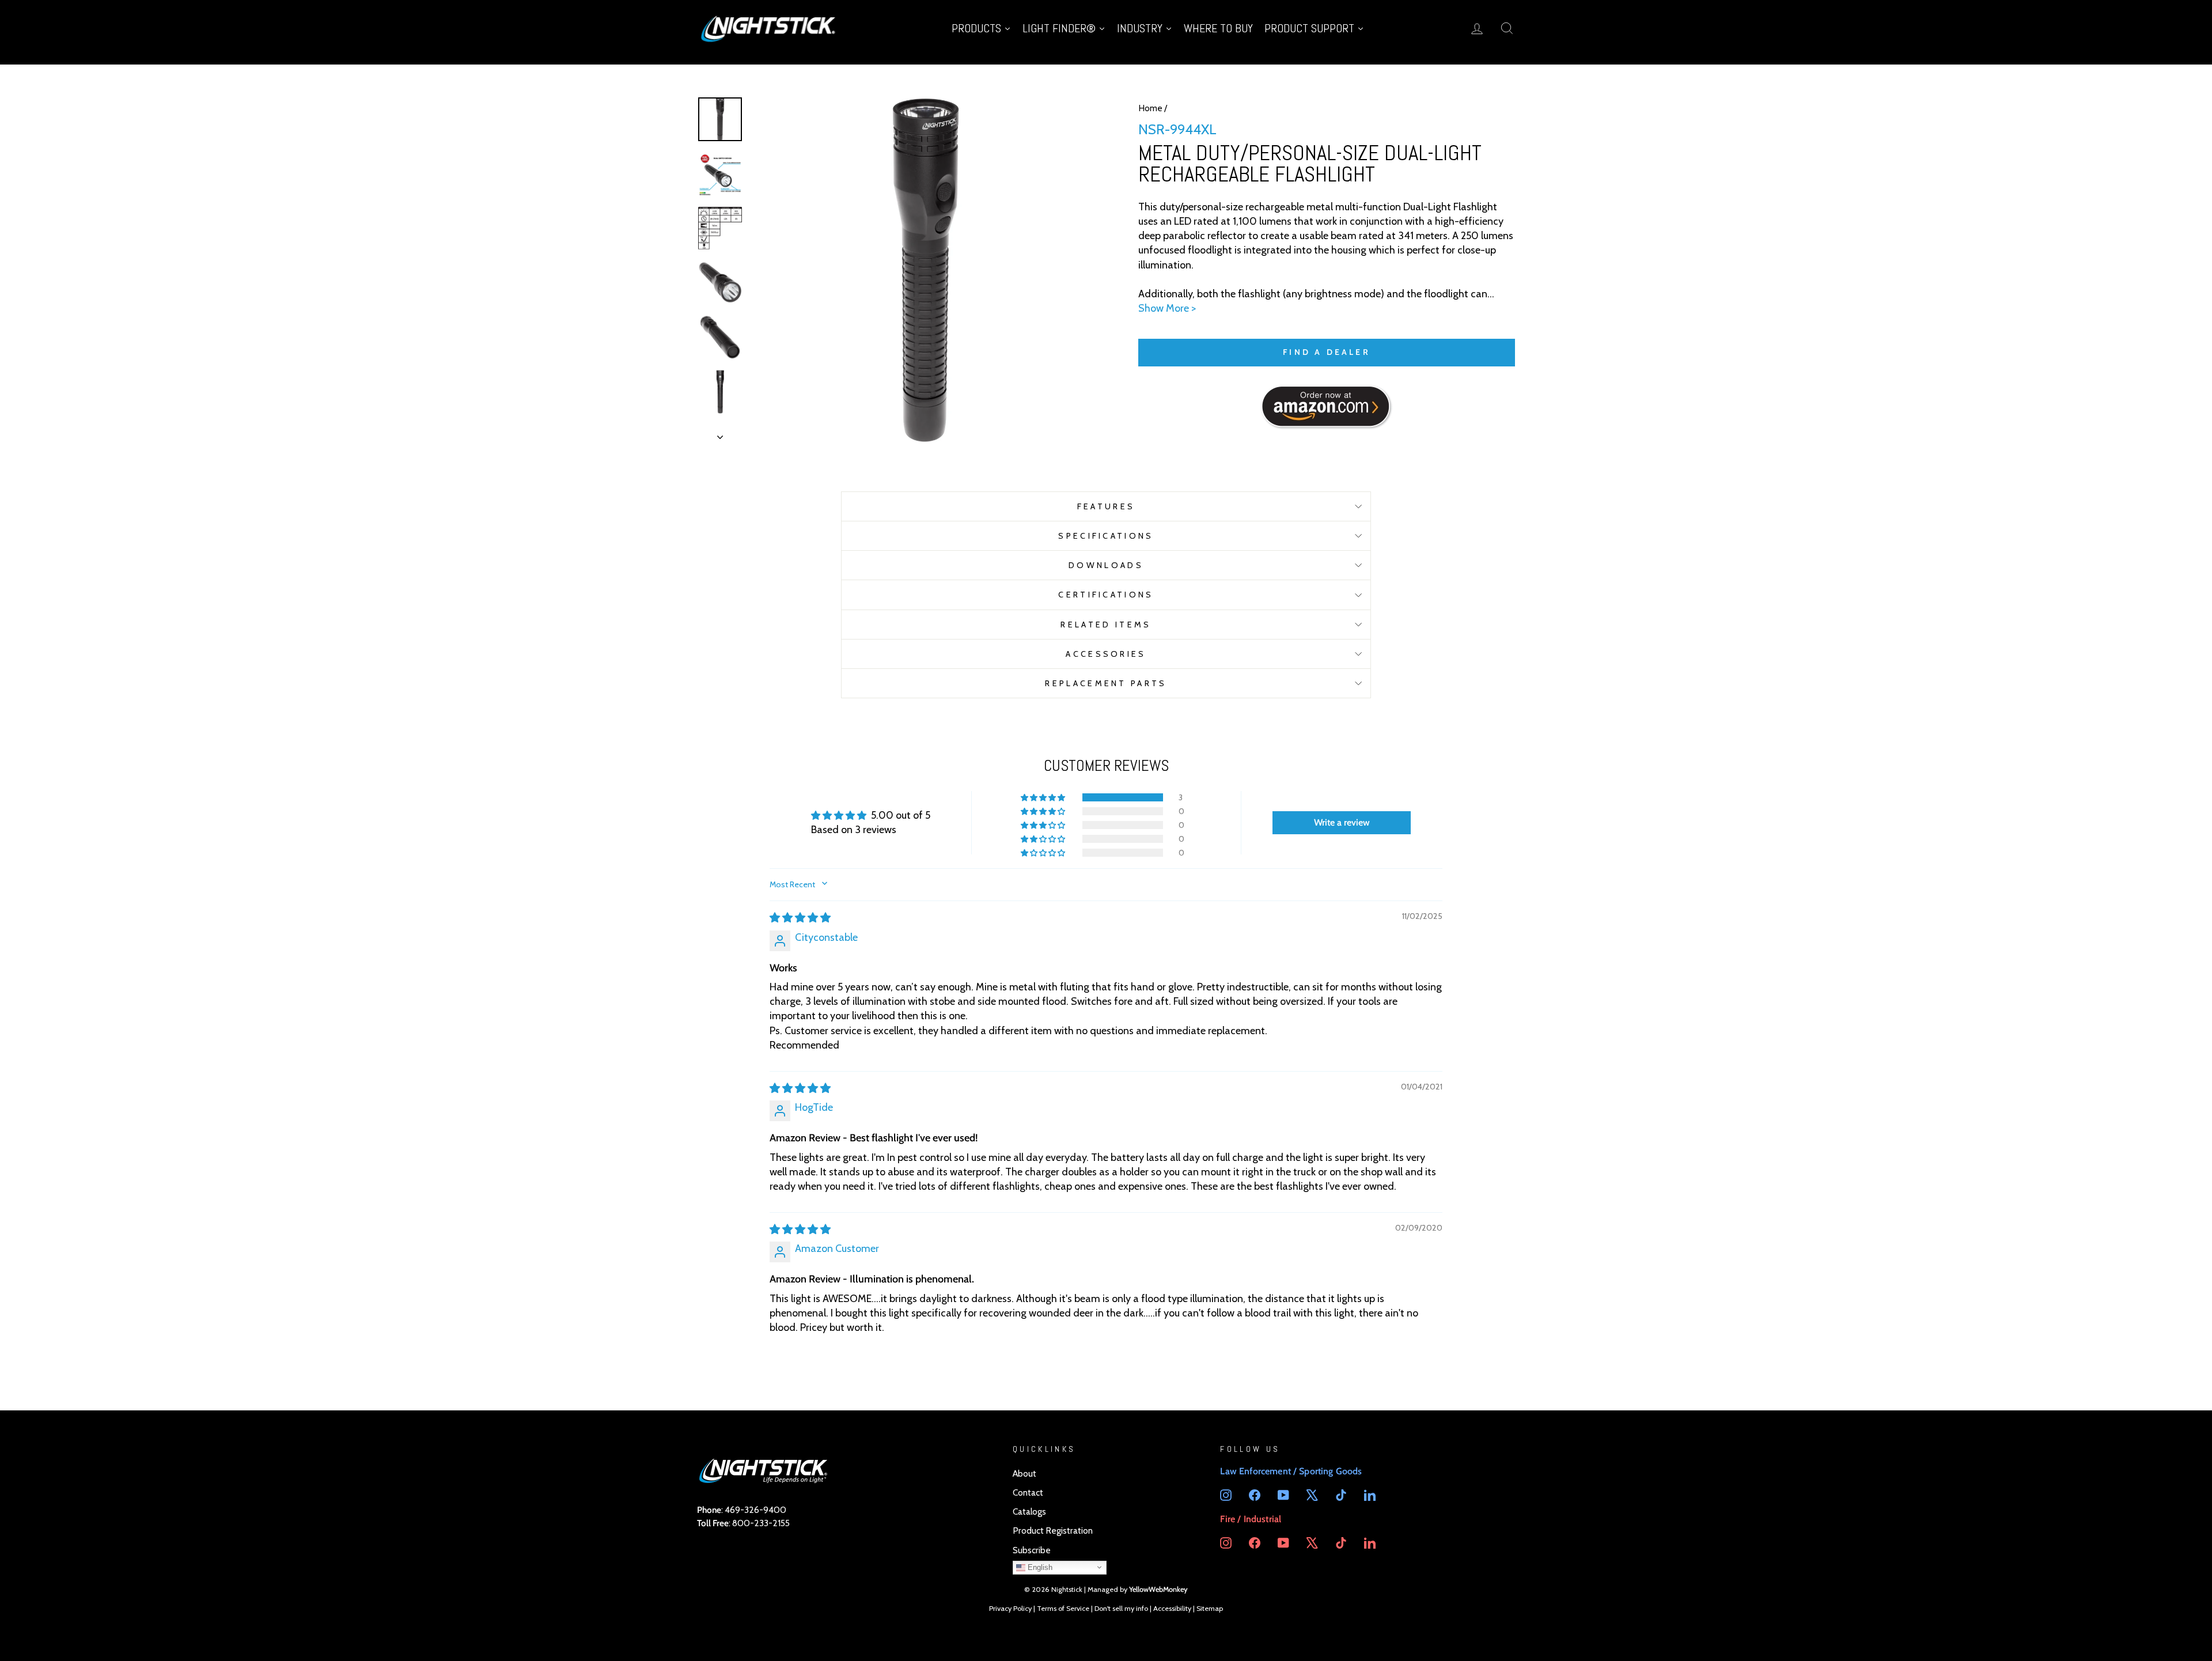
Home (1150, 108)
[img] (800, 918)
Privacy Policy (1010, 1608)
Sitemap (1210, 1608)
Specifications (1106, 536)
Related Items (1106, 625)
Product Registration (1053, 1531)
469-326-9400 (755, 1510)
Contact (1028, 1492)
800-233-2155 (761, 1523)
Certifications (1106, 595)
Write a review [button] (1342, 822)
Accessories (1106, 654)
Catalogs (1029, 1511)
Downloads (1106, 565)
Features (1106, 506)
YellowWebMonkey (1158, 1589)
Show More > (1167, 308)
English (1039, 1567)
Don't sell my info (1121, 1608)
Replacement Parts (1106, 683)
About (1024, 1473)
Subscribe (1032, 1550)
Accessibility (1172, 1608)
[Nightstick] (769, 28)
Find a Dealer (1327, 352)
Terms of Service (1063, 1608)
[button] (1044, 797)
